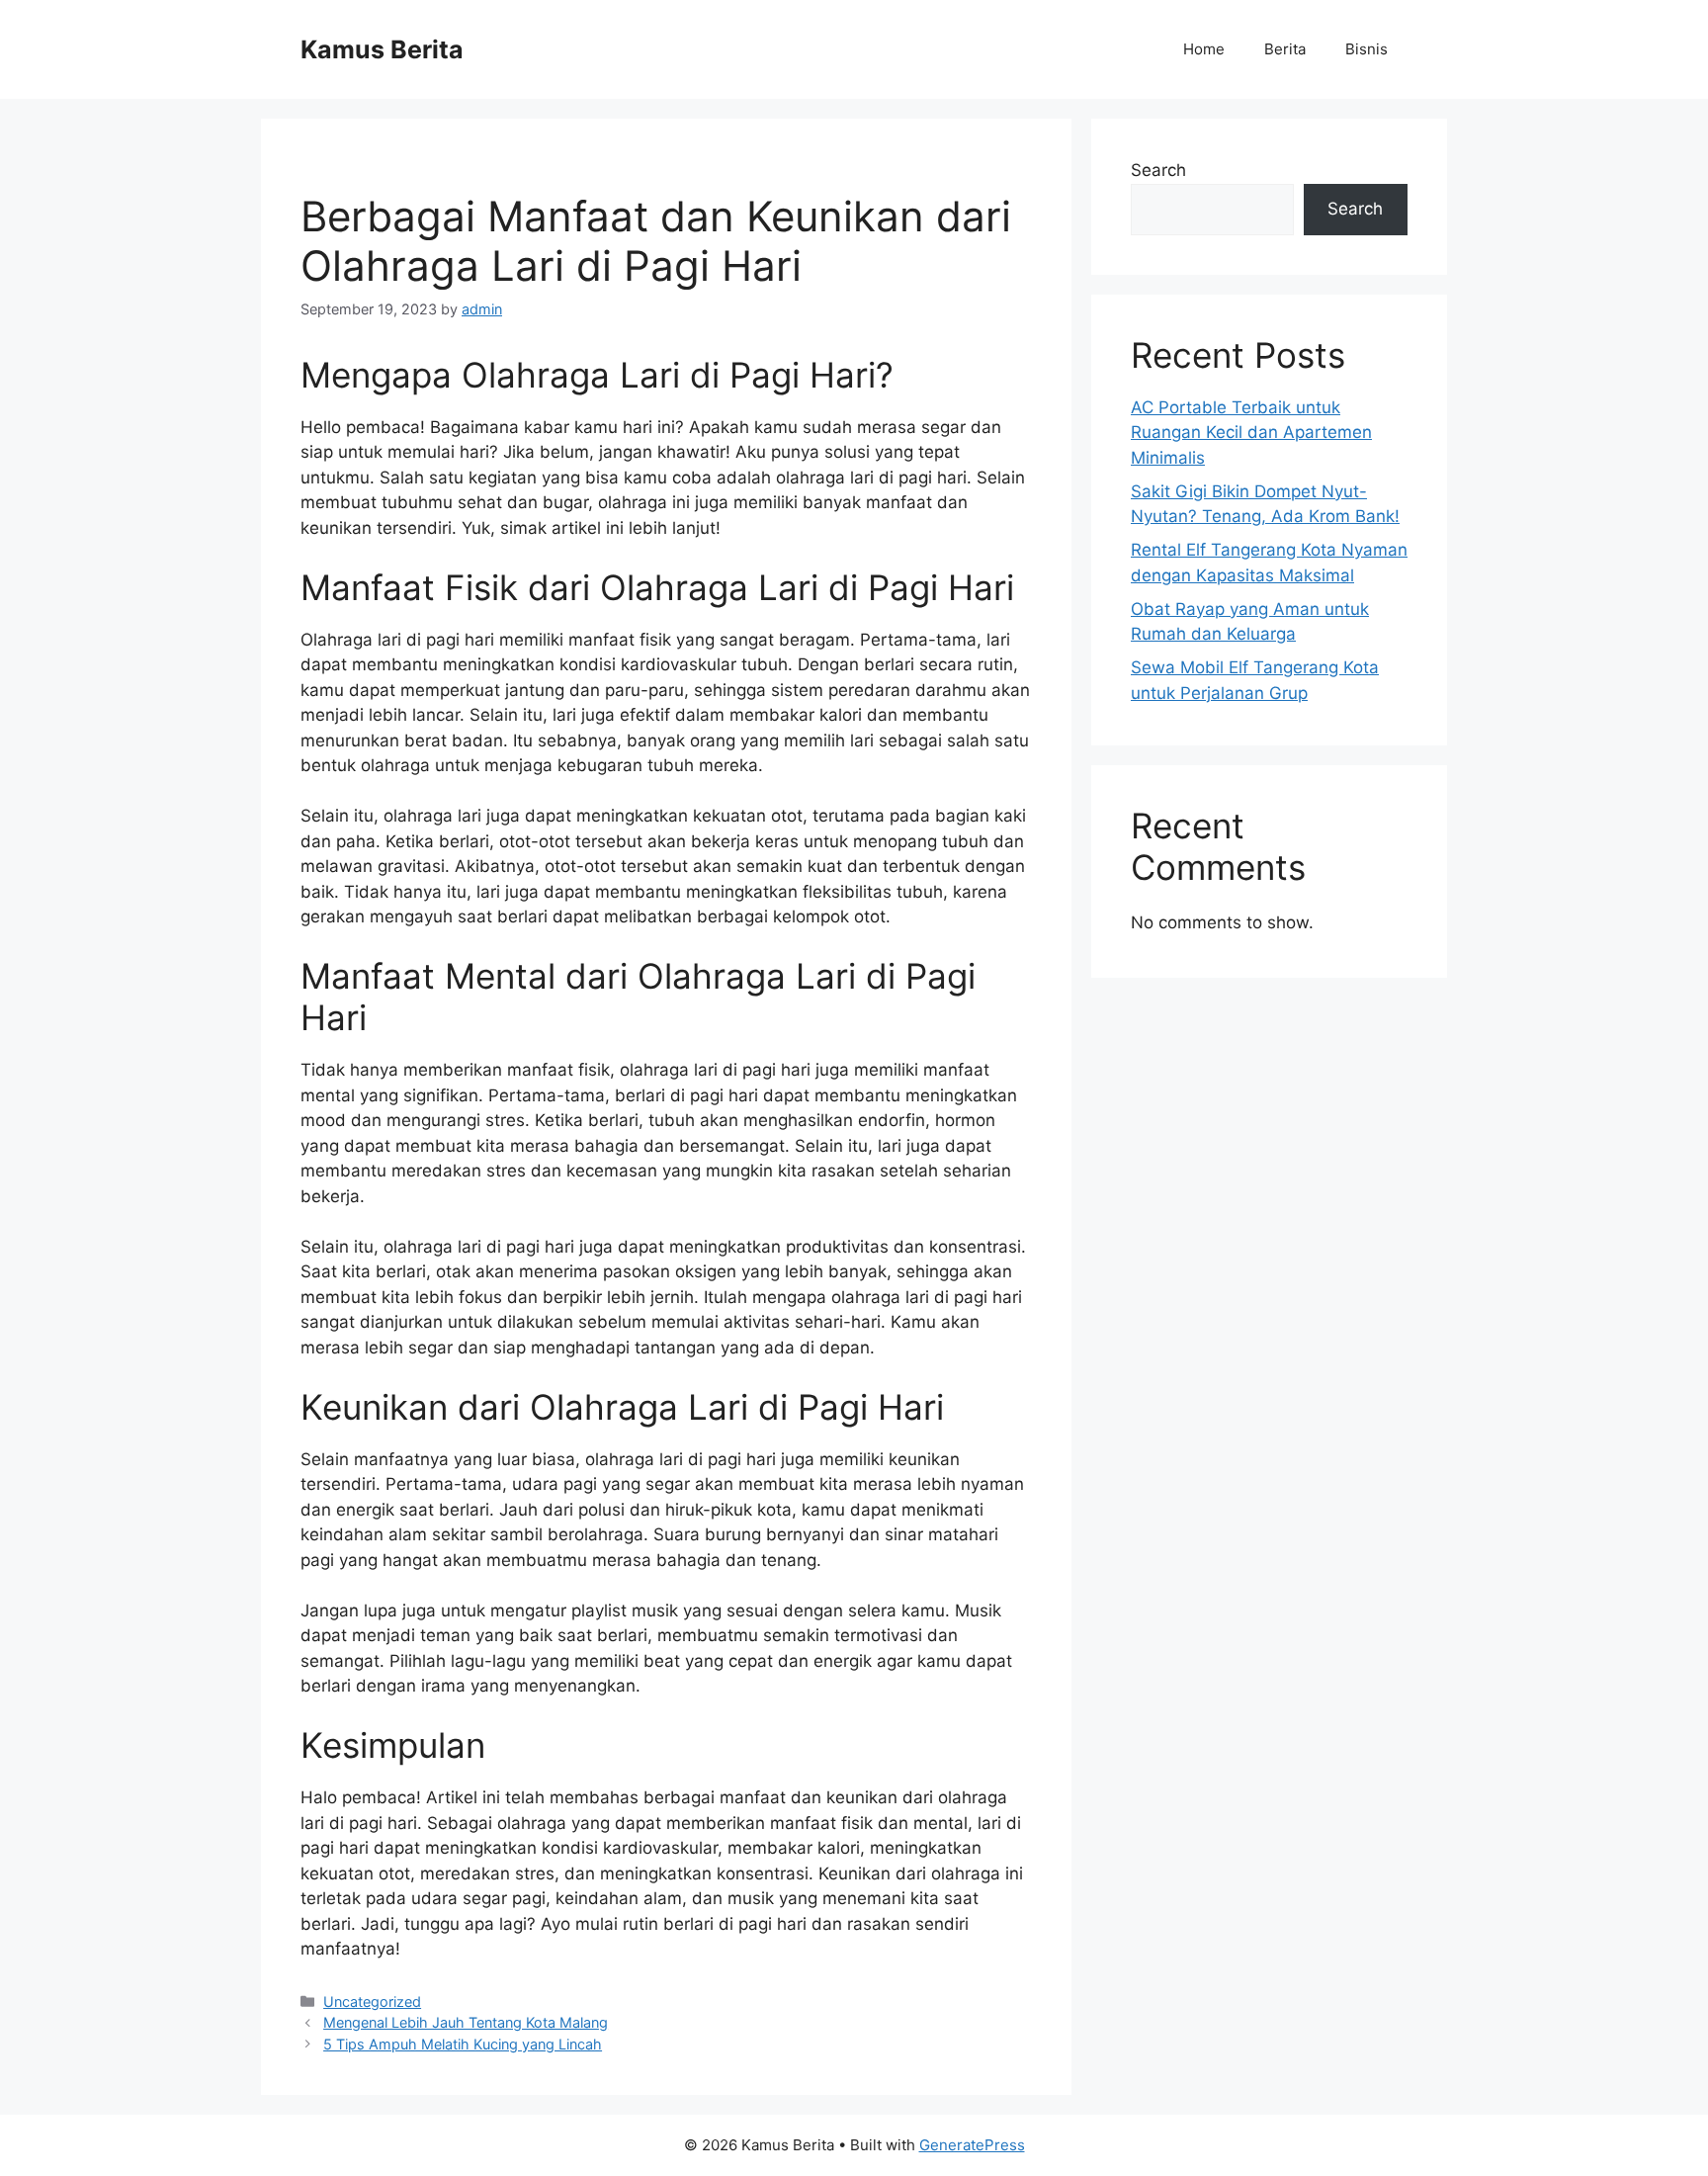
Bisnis (1366, 49)
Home (1204, 49)
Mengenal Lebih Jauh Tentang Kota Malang (466, 2022)
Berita (1285, 49)
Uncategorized (372, 2002)
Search (1158, 170)
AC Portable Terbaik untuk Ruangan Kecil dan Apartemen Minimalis (1251, 433)
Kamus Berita (382, 49)
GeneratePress (972, 2145)
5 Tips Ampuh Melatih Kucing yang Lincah (463, 2044)
